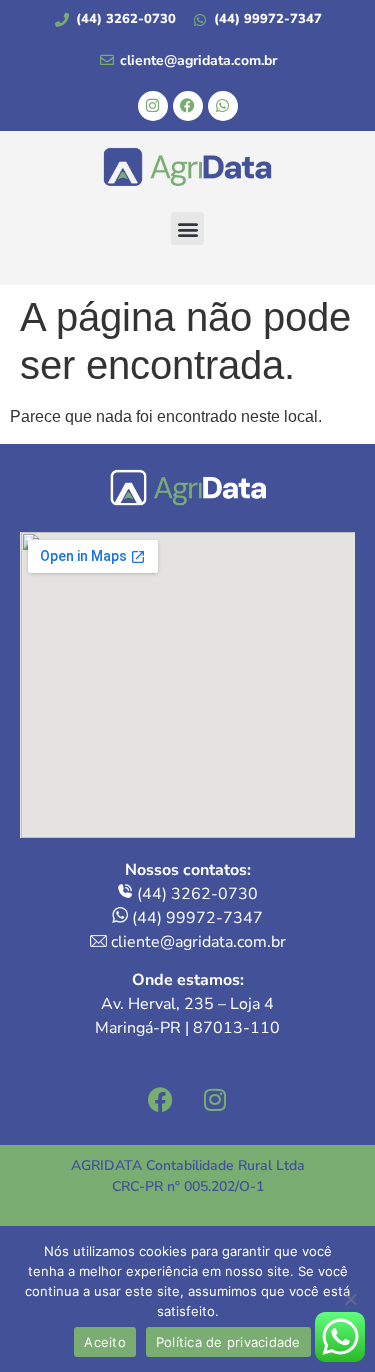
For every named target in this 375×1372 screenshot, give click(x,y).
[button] (187, 228)
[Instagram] (153, 106)
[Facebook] (188, 106)
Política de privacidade (228, 1342)
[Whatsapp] (223, 106)
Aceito (105, 1342)
